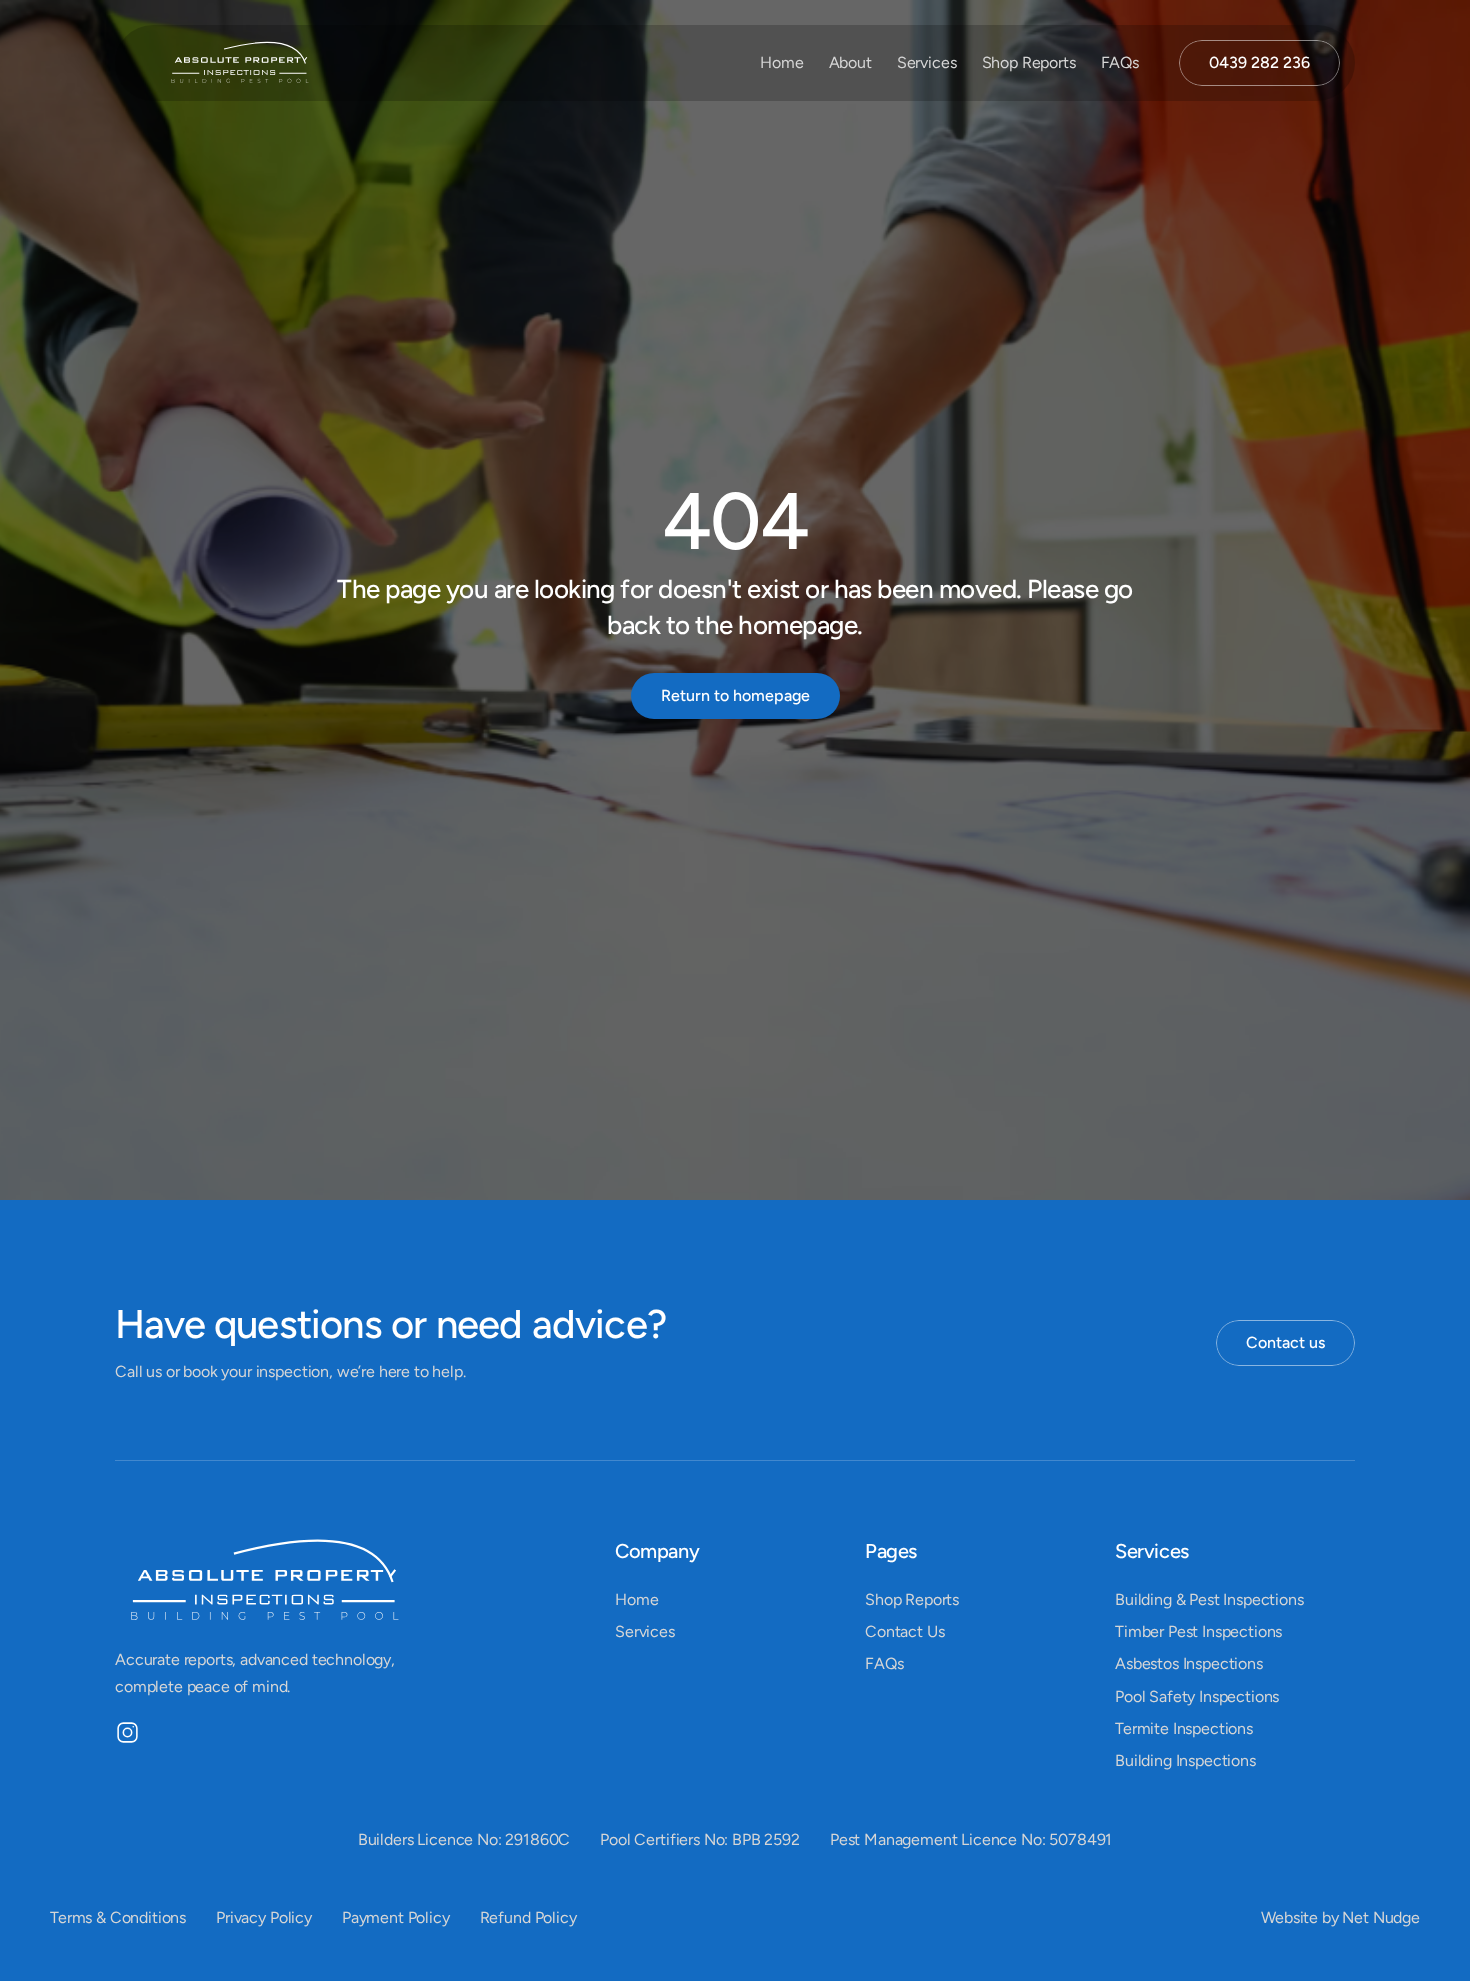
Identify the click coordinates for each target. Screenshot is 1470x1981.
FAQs (1120, 62)
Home (781, 62)
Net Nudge (1381, 1917)
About (850, 62)
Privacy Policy (264, 1917)
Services (927, 62)
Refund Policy (528, 1917)
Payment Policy (396, 1917)
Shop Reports (1029, 62)
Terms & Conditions (118, 1917)
